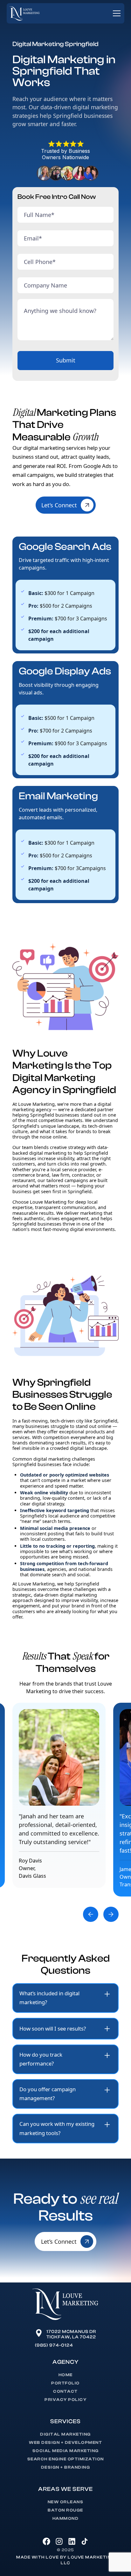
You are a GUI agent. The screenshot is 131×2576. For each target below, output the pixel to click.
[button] (115, 13)
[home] (24, 14)
